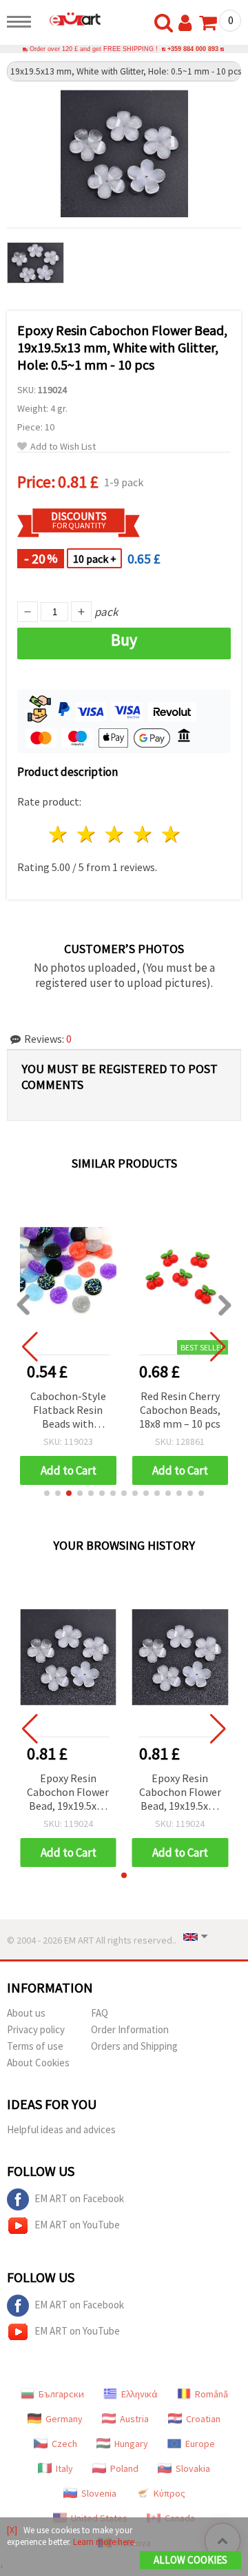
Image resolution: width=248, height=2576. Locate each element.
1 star (59, 834)
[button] (47, 1493)
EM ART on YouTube (77, 2225)
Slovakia (193, 2468)
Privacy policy (36, 2029)
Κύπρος (169, 2493)
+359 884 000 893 (193, 49)
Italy (64, 2468)
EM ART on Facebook (79, 2198)
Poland (124, 2468)
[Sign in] (188, 23)
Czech (64, 2444)
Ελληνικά (139, 2394)
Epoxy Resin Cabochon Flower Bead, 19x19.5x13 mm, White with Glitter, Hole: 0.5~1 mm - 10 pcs (68, 1793)
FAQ (100, 2013)
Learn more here (103, 2542)
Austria (134, 2419)
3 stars (115, 834)
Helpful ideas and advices (61, 2129)
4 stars (143, 834)
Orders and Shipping (134, 2046)
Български (61, 2394)
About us (26, 2013)
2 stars (87, 834)
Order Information (130, 2029)
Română (211, 2394)
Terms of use (35, 2046)
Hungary (131, 2444)
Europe (200, 2444)
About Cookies (38, 2063)
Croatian (203, 2419)
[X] (12, 2530)
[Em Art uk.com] (70, 19)
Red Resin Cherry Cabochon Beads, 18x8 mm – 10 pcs (180, 1410)
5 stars (171, 834)
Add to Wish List (63, 447)
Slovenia (99, 2493)
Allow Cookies (190, 2560)
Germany (64, 2419)
